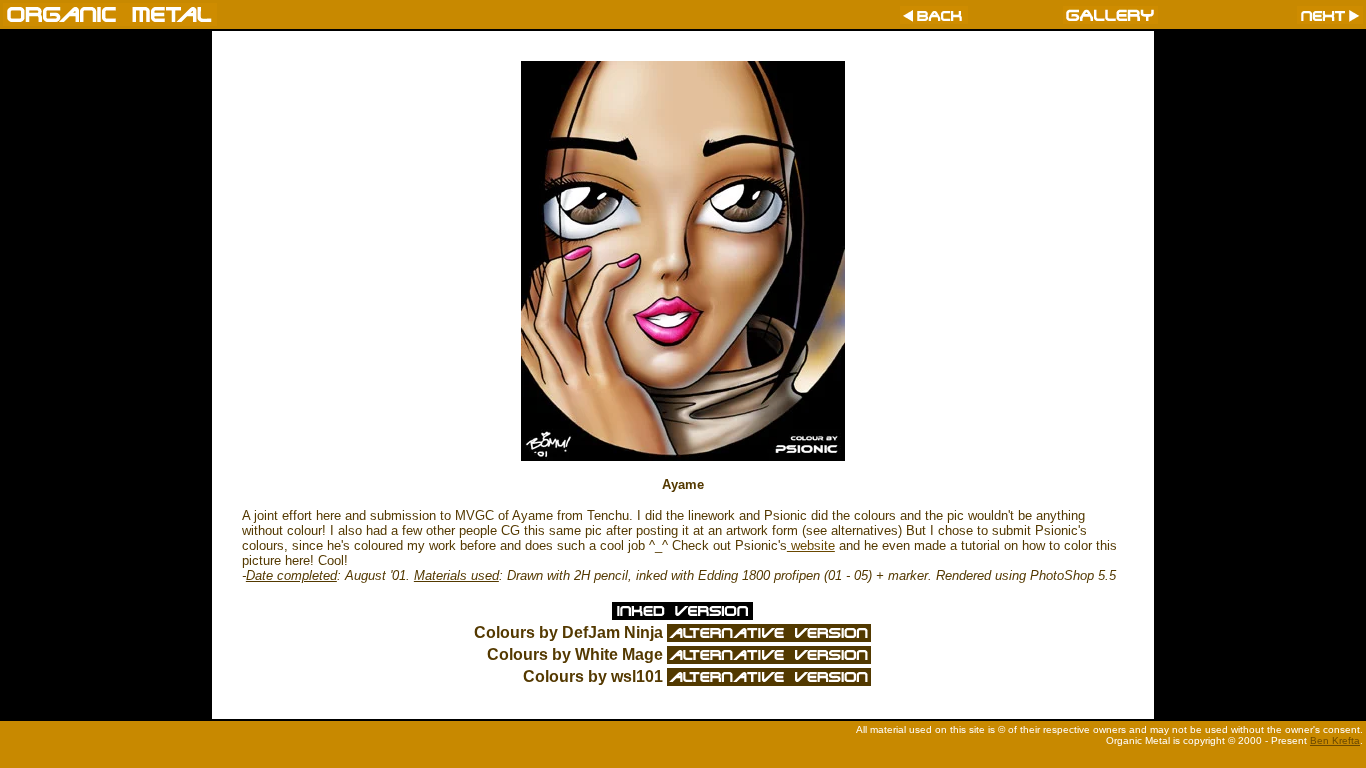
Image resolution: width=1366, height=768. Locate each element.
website (811, 545)
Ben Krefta (1335, 740)
